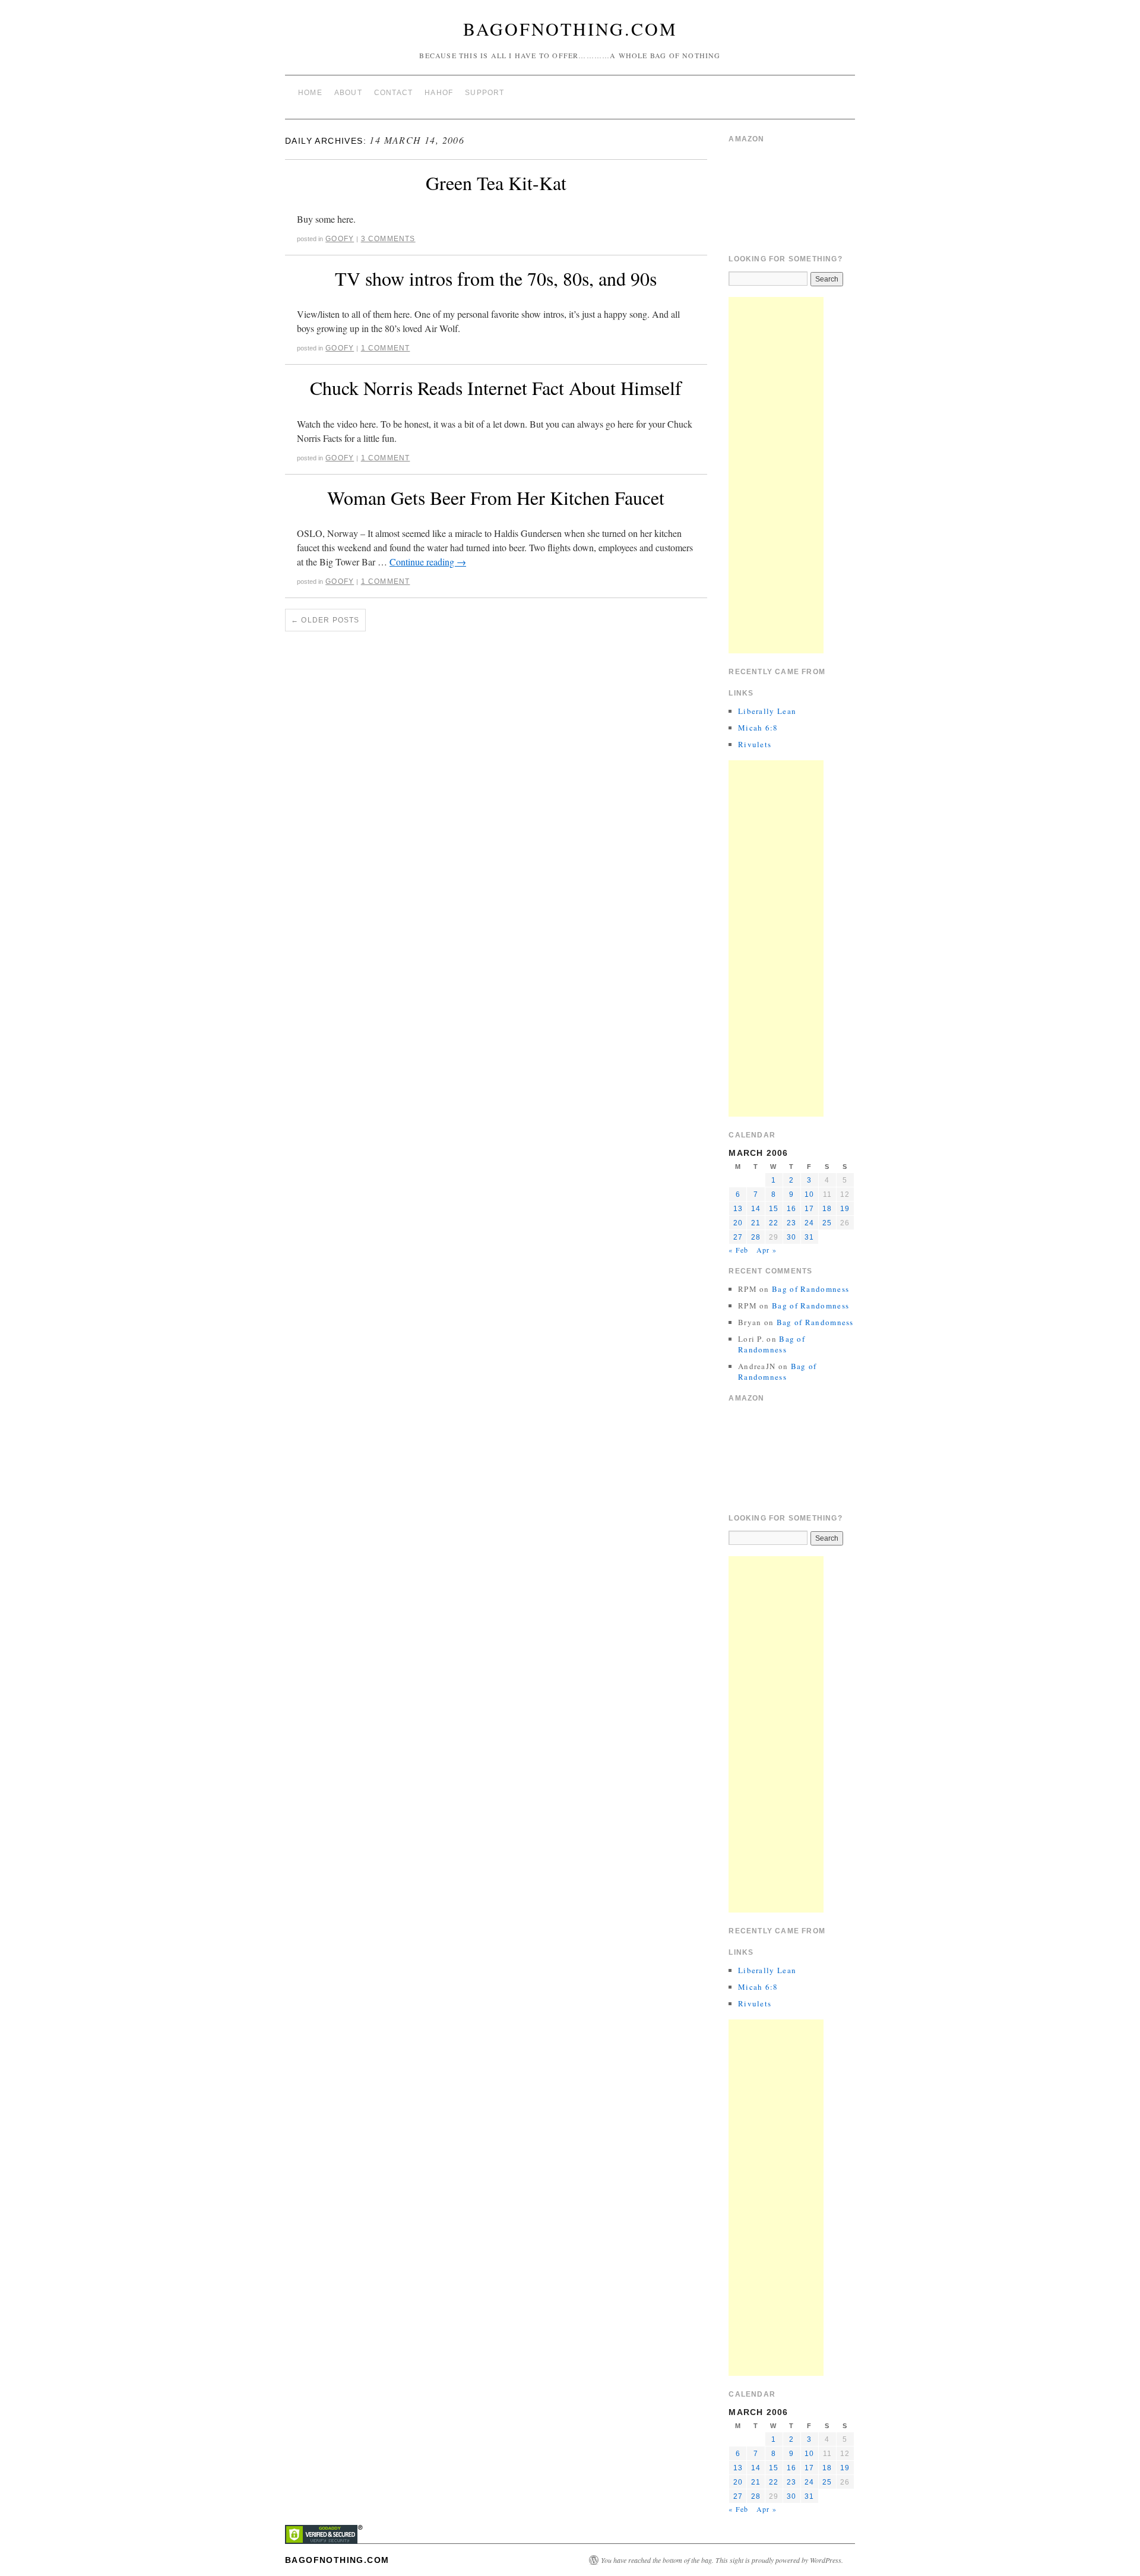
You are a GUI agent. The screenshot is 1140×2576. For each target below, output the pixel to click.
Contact (393, 93)
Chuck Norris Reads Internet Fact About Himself (496, 388)
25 (827, 1223)
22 (774, 1223)
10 (809, 1194)
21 (756, 1223)
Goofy (340, 239)
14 (756, 1209)
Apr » (767, 1250)
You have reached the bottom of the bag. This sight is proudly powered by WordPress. (722, 2560)
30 (791, 1237)
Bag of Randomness (810, 1289)
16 (791, 1209)
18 (827, 1209)
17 (809, 1209)
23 (791, 1223)
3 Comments (388, 239)
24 (809, 1223)
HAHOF (439, 93)
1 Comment (386, 348)
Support (484, 93)
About (348, 93)
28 (756, 1237)
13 (738, 1209)
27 (738, 1237)
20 (738, 1223)
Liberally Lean (767, 711)
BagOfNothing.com (570, 29)
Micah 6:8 (758, 728)
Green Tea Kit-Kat (496, 183)
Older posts (325, 620)
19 (845, 1209)
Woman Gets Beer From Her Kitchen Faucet (496, 497)
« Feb (738, 1250)
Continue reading (428, 562)
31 (809, 1237)
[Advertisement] (776, 475)
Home (310, 93)
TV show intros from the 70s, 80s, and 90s (496, 278)
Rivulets (755, 744)
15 (774, 1209)
